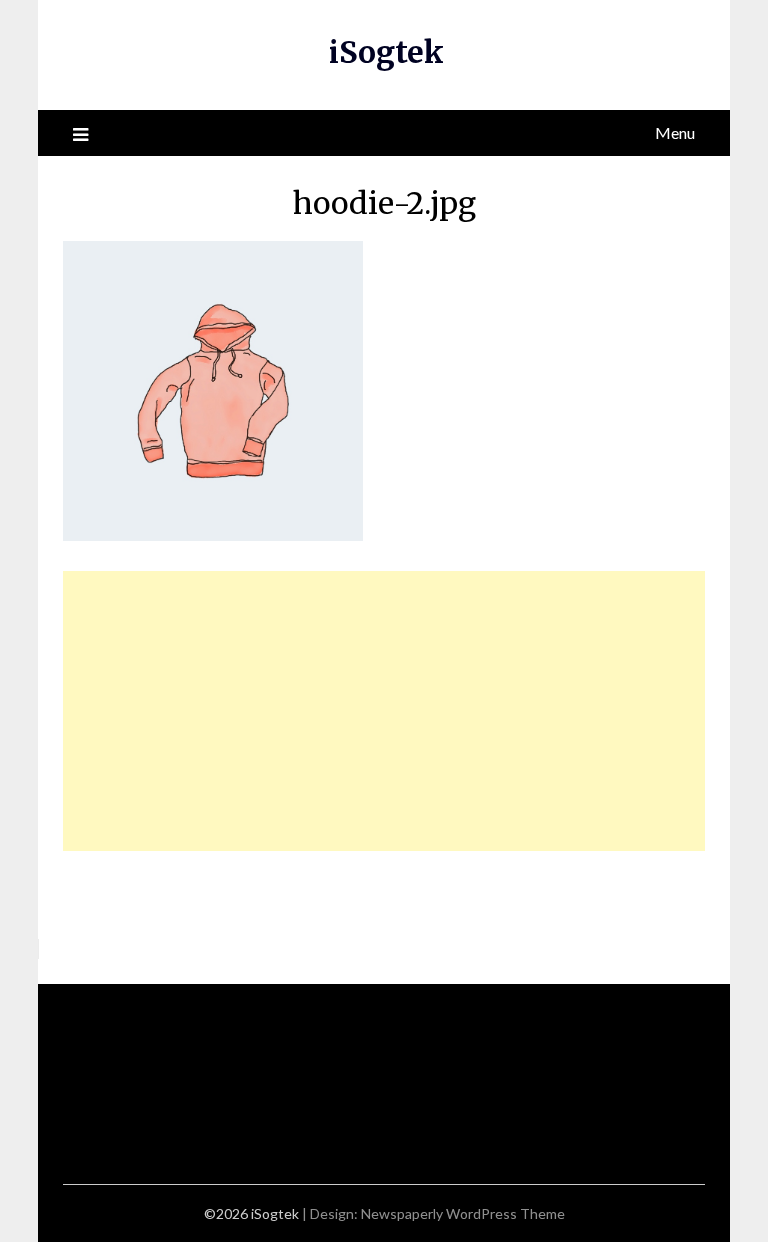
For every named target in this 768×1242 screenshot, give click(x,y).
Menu (675, 132)
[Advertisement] (384, 711)
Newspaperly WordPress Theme (463, 1213)
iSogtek (386, 52)
